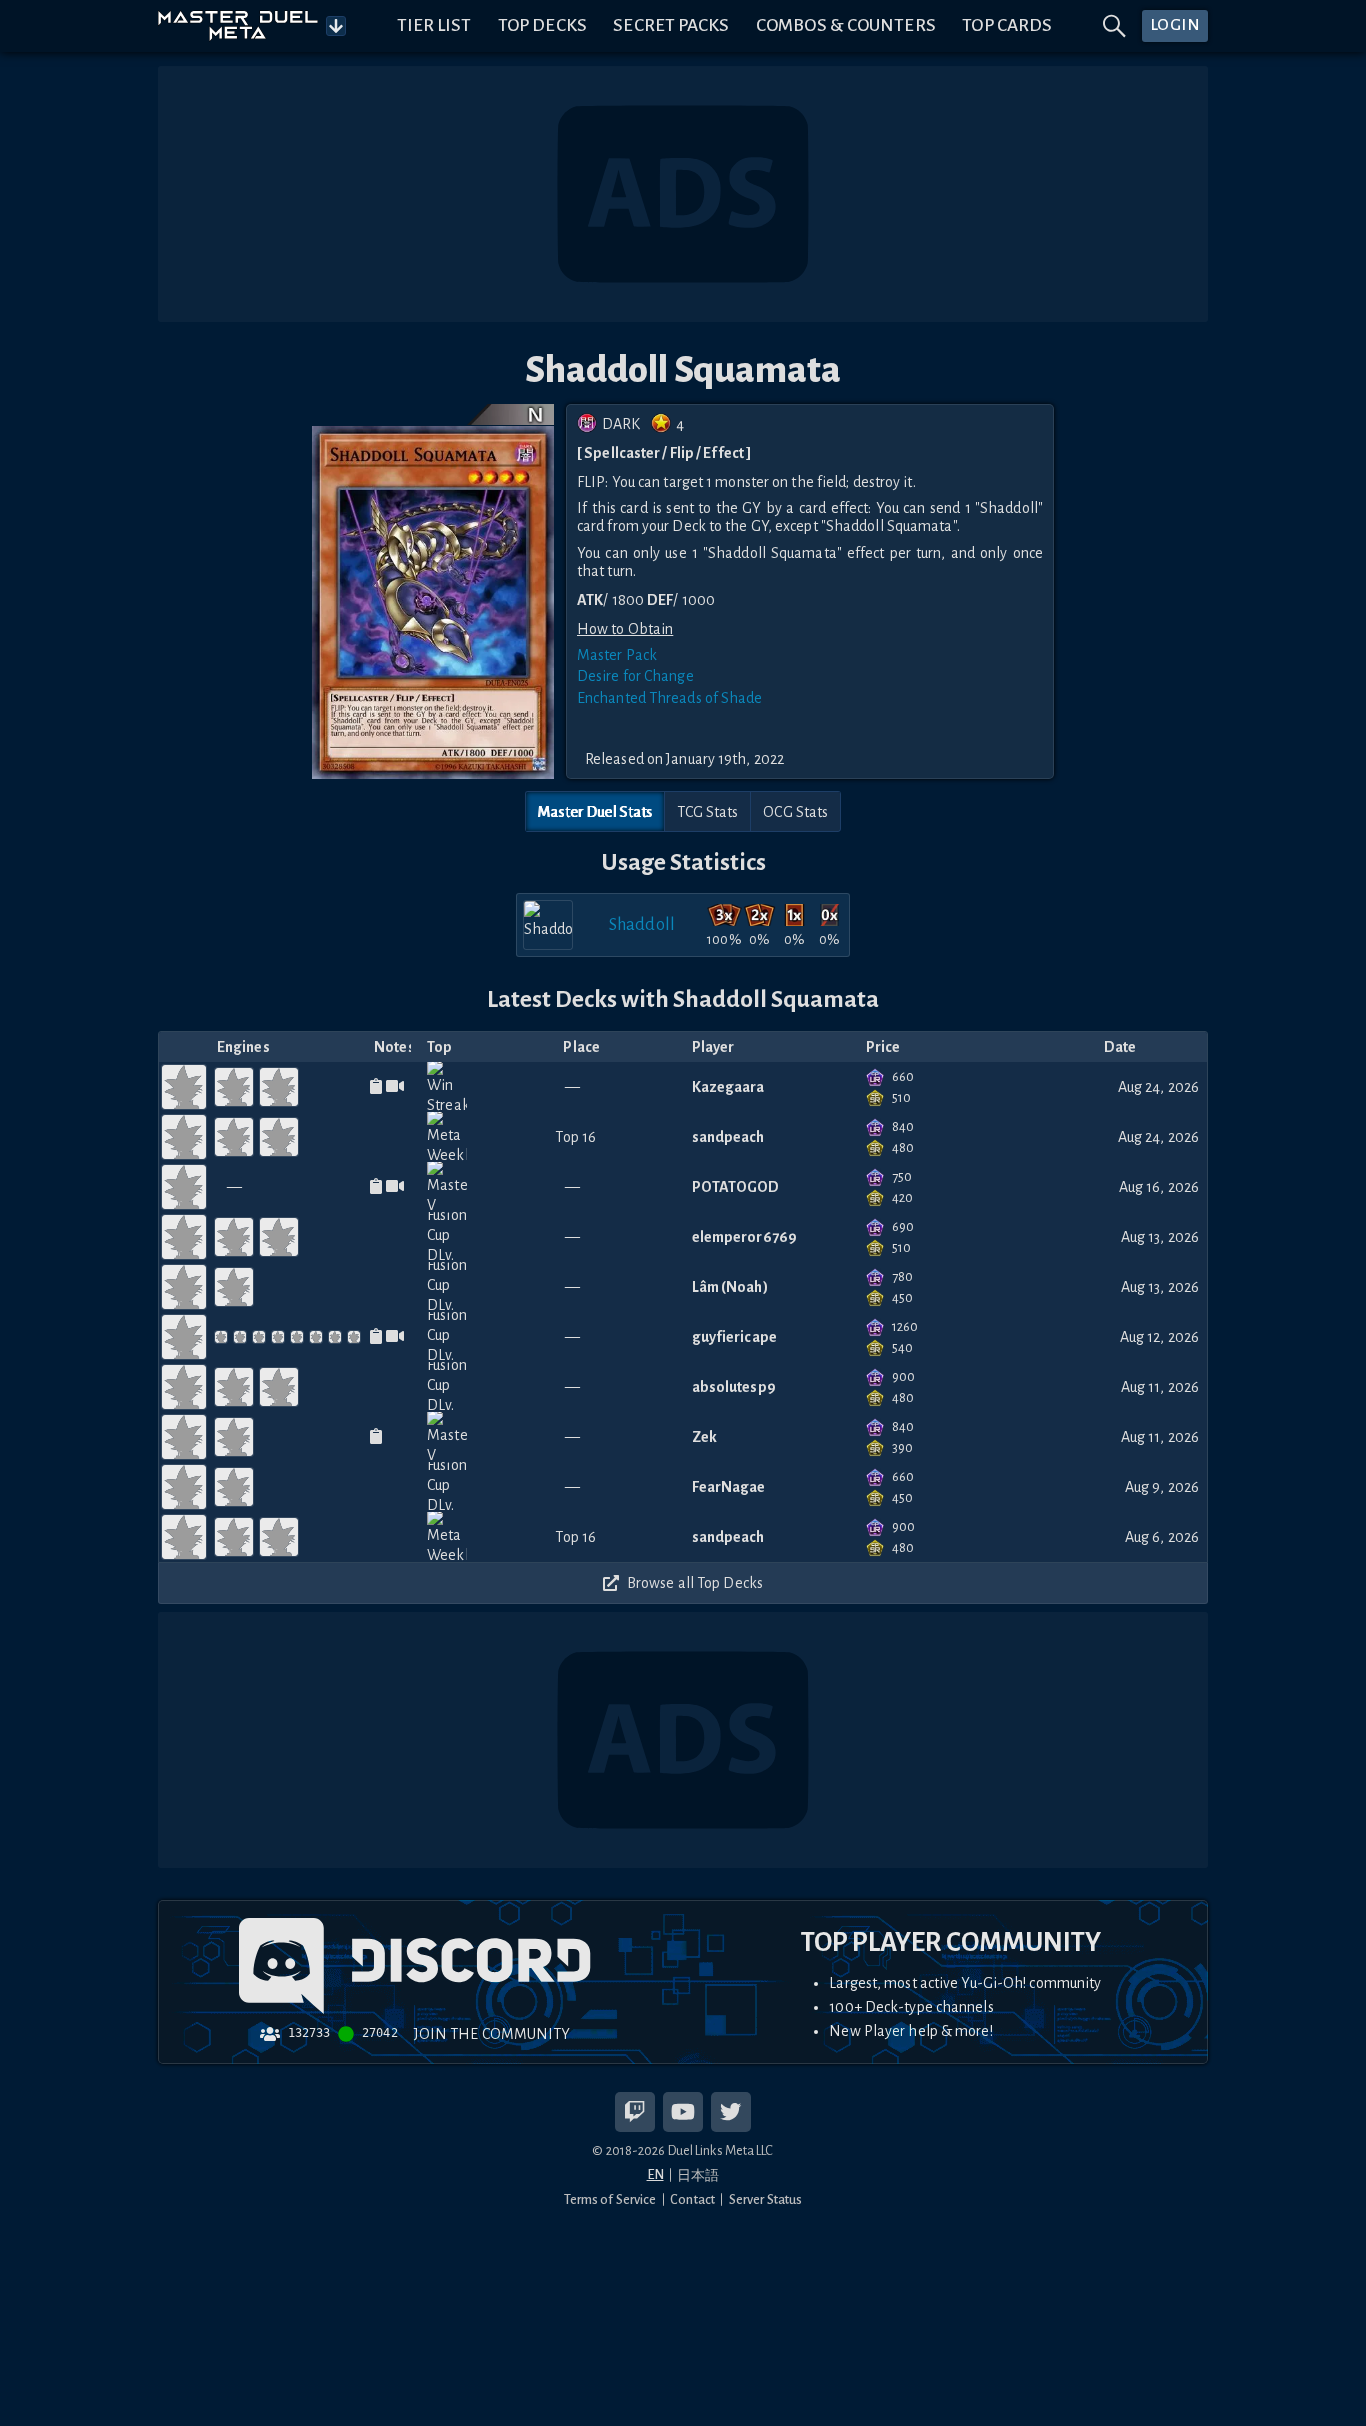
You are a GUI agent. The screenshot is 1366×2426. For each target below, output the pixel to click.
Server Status (765, 2199)
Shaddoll (642, 924)
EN (655, 2174)
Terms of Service (610, 2199)
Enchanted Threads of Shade (670, 698)
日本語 (698, 2175)
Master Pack (617, 655)
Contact (692, 2199)
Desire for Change (635, 676)
